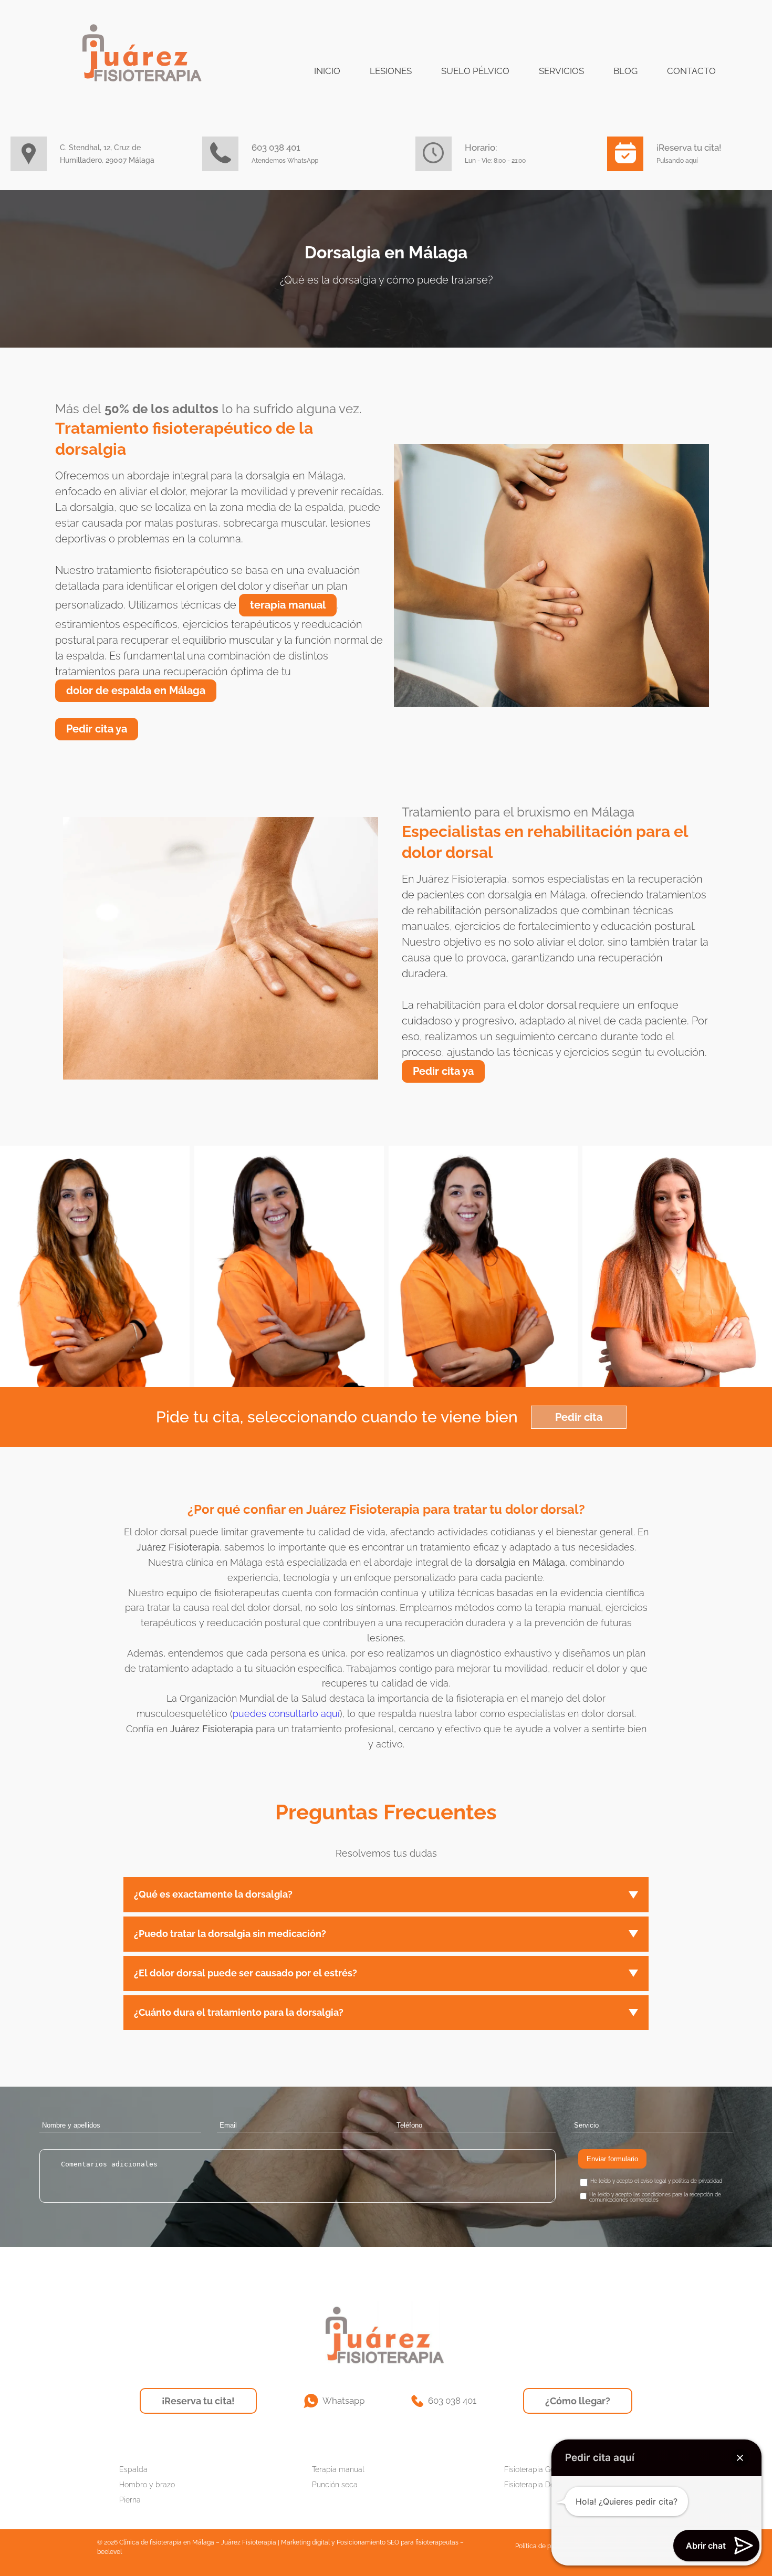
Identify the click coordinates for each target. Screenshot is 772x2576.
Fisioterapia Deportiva (541, 2485)
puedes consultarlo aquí (286, 1714)
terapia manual (288, 605)
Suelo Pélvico (475, 71)
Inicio (327, 71)
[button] (740, 2458)
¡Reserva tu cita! (198, 2401)
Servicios (561, 71)
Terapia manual (338, 2469)
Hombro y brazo (147, 2485)
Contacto (691, 71)
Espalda (133, 2469)
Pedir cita (579, 1417)
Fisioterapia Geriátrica (541, 2469)
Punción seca (335, 2485)
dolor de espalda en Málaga (136, 690)
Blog (625, 71)
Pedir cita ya (97, 729)
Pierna (130, 2500)
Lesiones (391, 71)
